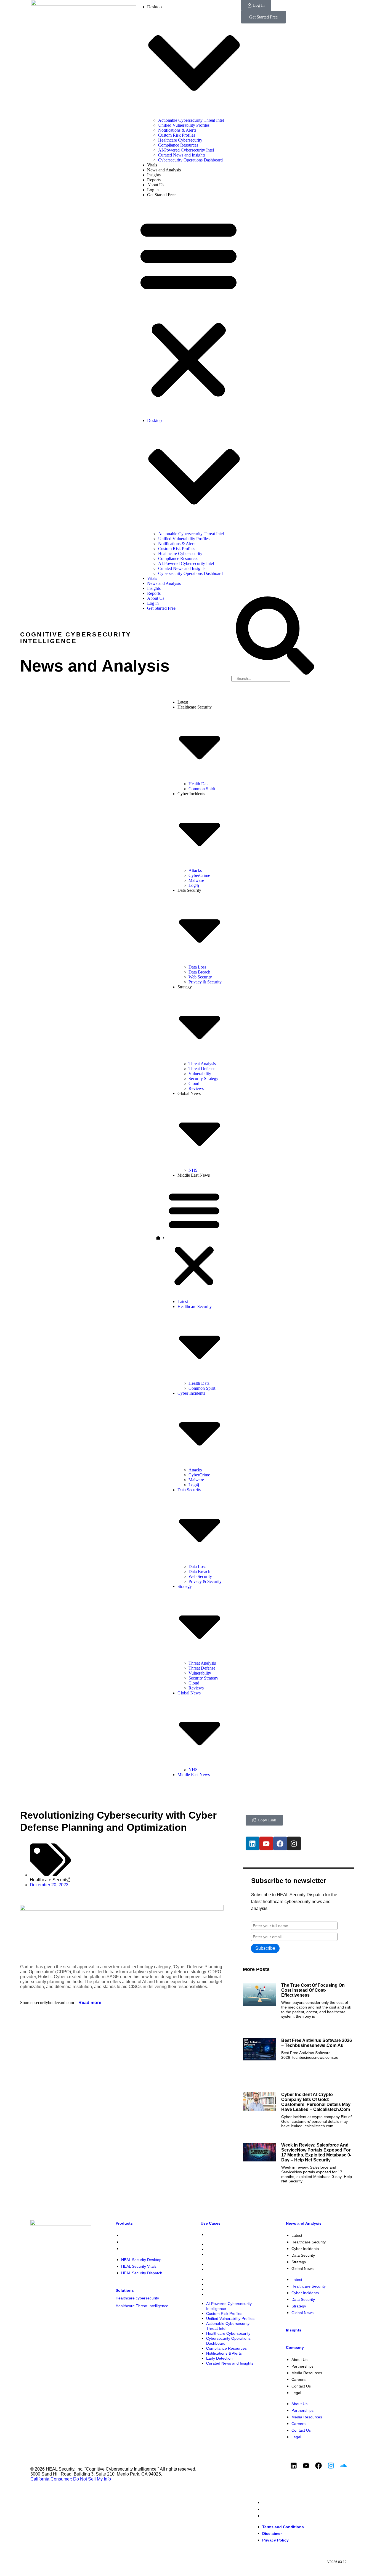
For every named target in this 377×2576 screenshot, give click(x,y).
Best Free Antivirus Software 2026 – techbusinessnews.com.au (317, 2043)
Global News (302, 2269)
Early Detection (219, 2289)
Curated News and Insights (182, 155)
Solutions (125, 2290)
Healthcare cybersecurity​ (137, 2298)
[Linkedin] (253, 1843)
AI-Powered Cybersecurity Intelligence (229, 2237)
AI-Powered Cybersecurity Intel (186, 150)
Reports (154, 180)
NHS (193, 1170)
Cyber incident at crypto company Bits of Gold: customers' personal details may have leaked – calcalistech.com (316, 2102)
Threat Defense (202, 1069)
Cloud (194, 1083)
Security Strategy (203, 1079)
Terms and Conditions (283, 2503)
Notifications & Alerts (177, 130)
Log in (153, 190)
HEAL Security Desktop (141, 2235)
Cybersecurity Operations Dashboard (190, 160)
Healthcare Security (49, 1880)
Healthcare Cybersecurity (180, 140)
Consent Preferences (331, 2497)
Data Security (303, 2255)
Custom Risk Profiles (177, 135)
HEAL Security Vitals (139, 2242)
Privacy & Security (205, 982)
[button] (189, 308)
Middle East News (194, 1175)
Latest (183, 702)
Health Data (199, 784)
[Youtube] (266, 1843)
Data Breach (199, 972)
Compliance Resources (178, 145)
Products (124, 2223)
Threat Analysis (202, 1064)
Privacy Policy (275, 2516)
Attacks (195, 870)
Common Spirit (202, 789)
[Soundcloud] (343, 2466)
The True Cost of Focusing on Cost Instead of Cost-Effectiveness (313, 1990)
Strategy (299, 2262)
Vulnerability (200, 1074)
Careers (298, 2379)
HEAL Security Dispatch (142, 2249)
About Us (156, 185)
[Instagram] (294, 1843)
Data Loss (197, 967)
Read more (89, 2003)
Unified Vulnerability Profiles (184, 125)
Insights (154, 175)
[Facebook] (280, 1843)
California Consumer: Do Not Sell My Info (71, 2479)
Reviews (196, 1088)
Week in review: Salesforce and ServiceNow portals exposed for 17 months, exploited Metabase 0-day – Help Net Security (316, 2152)
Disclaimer (272, 2509)
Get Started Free (161, 195)
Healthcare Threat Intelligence (142, 2306)
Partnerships (302, 2366)
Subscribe (265, 1948)
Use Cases (211, 2223)
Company (295, 2347)
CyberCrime (199, 875)
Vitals (152, 165)
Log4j (194, 885)
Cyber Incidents (305, 2249)
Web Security (200, 977)
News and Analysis (164, 170)
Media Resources (307, 2373)
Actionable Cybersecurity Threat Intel (191, 120)
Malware (196, 880)
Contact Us (301, 2386)
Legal (296, 2393)
